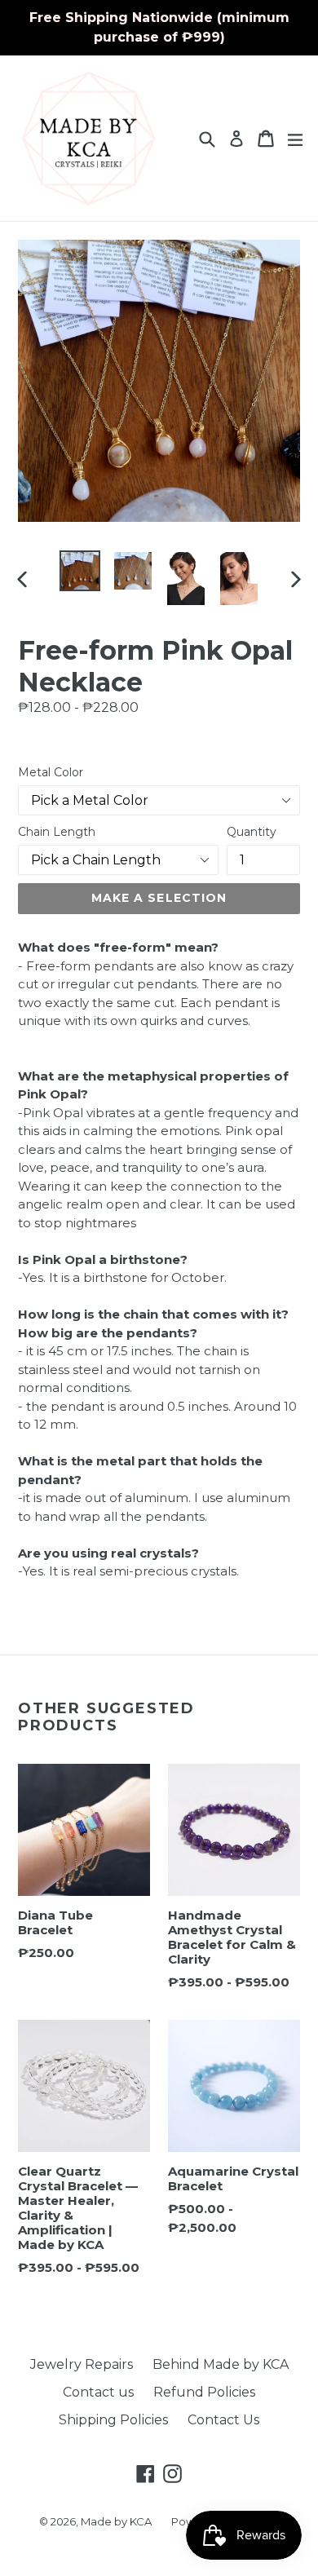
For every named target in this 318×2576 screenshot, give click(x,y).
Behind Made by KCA (221, 2364)
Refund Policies (204, 2392)
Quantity (252, 832)
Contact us (98, 2392)
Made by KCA (116, 2521)
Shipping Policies (113, 2420)
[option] (79, 571)
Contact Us (223, 2420)
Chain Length (57, 832)
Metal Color (51, 772)
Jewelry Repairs (82, 2364)
